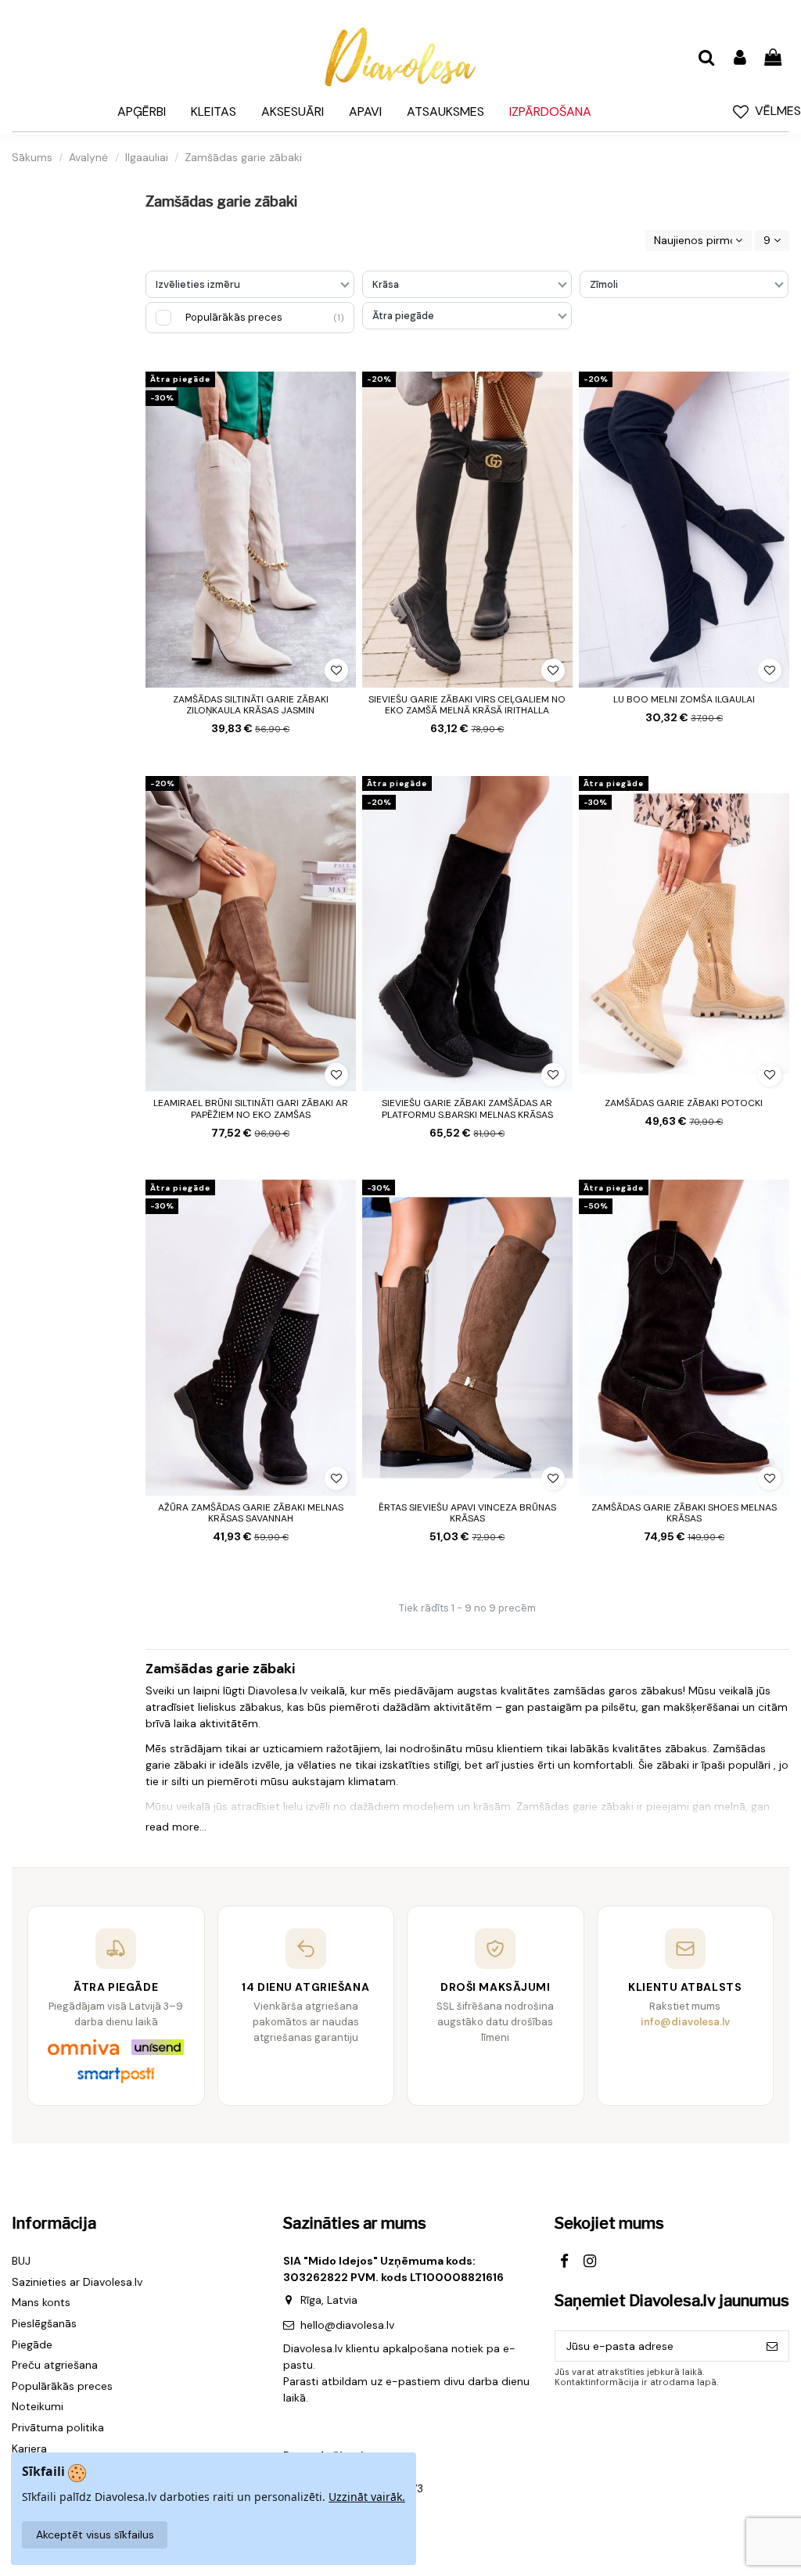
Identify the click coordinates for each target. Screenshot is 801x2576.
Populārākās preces (62, 2386)
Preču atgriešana (55, 2365)
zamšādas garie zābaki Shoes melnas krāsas (684, 1513)
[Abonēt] (772, 2346)
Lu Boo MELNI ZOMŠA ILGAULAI (684, 699)
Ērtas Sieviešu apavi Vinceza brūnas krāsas (467, 1513)
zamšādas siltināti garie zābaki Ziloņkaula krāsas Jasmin (251, 705)
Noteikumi (38, 2406)
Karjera (29, 2448)
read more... (176, 1827)
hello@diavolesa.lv (347, 2325)
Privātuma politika (58, 2427)
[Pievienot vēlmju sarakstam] (336, 670)
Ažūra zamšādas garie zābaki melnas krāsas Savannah (251, 1513)
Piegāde (32, 2344)
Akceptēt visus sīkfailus (95, 2535)
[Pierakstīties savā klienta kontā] (739, 58)
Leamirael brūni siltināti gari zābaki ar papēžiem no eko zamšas (251, 1108)
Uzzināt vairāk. (367, 2497)
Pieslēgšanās (44, 2323)
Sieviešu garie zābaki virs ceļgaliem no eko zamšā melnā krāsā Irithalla (467, 705)
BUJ (21, 2261)
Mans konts (41, 2302)
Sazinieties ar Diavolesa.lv (77, 2282)
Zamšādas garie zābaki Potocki (684, 1103)
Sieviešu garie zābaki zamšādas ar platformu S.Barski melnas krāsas (467, 1108)
